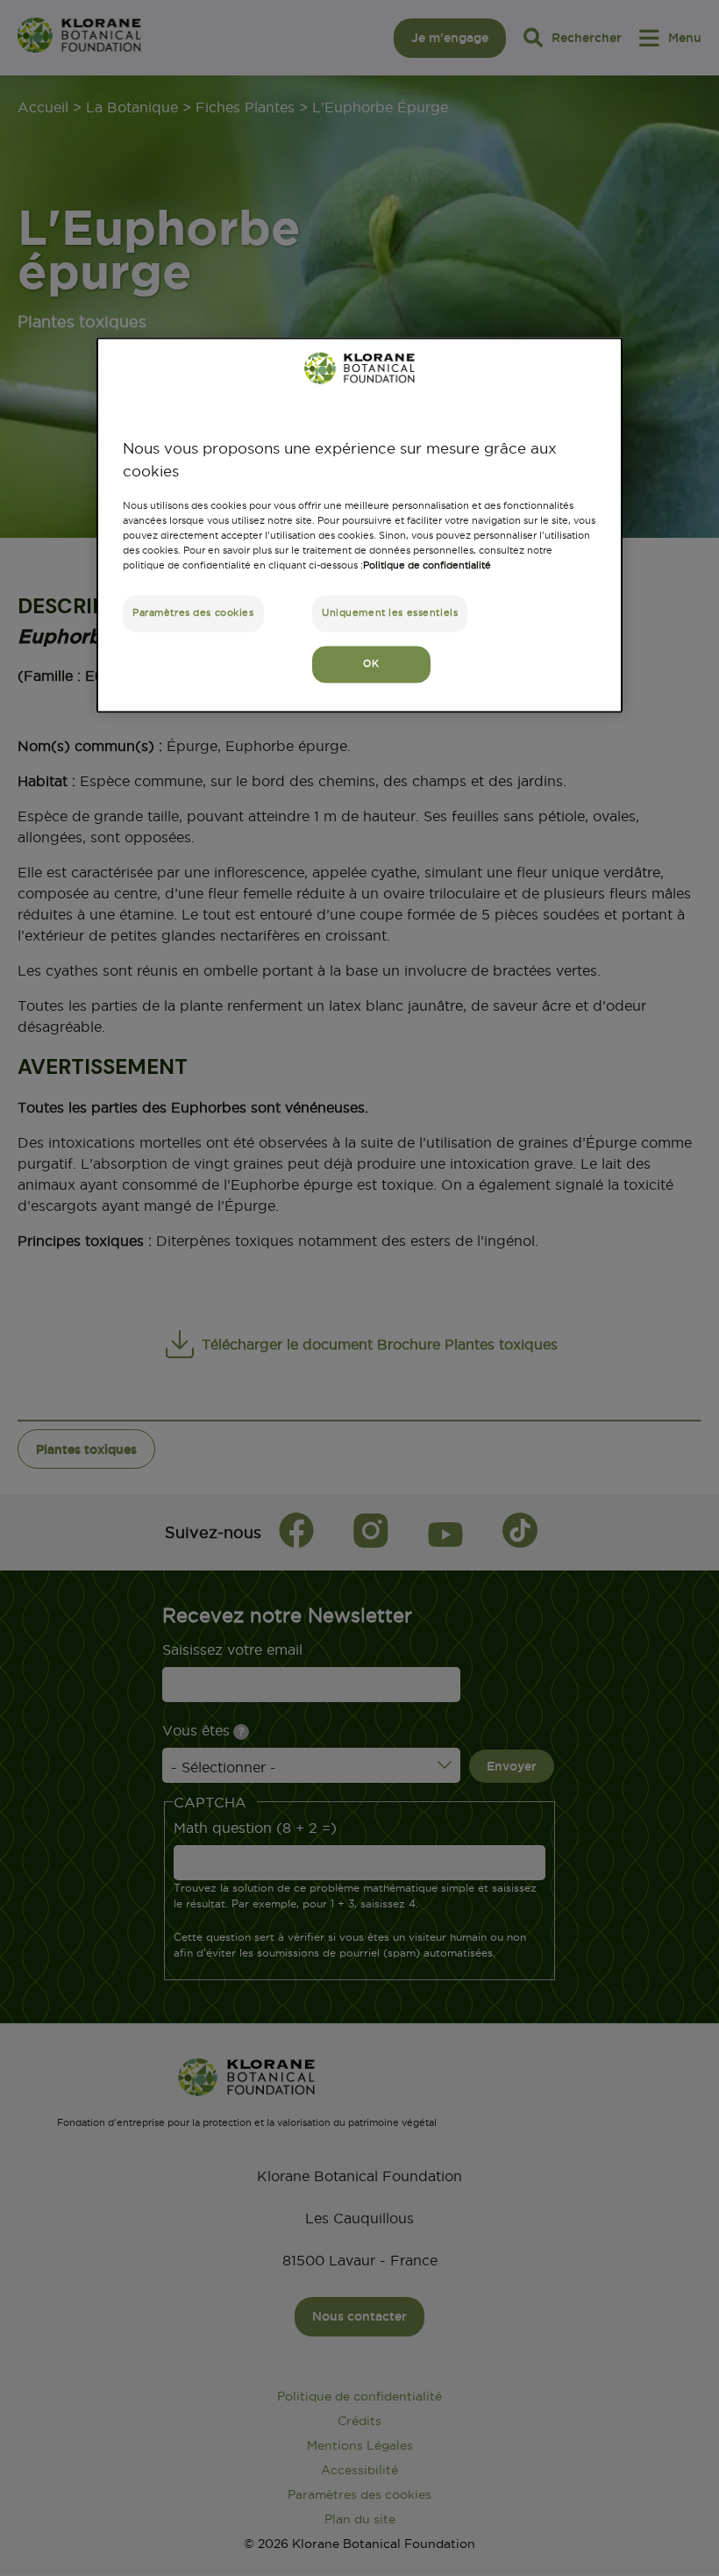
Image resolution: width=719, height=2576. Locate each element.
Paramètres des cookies (193, 612)
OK (371, 663)
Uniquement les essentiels (390, 612)
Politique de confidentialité (427, 565)
